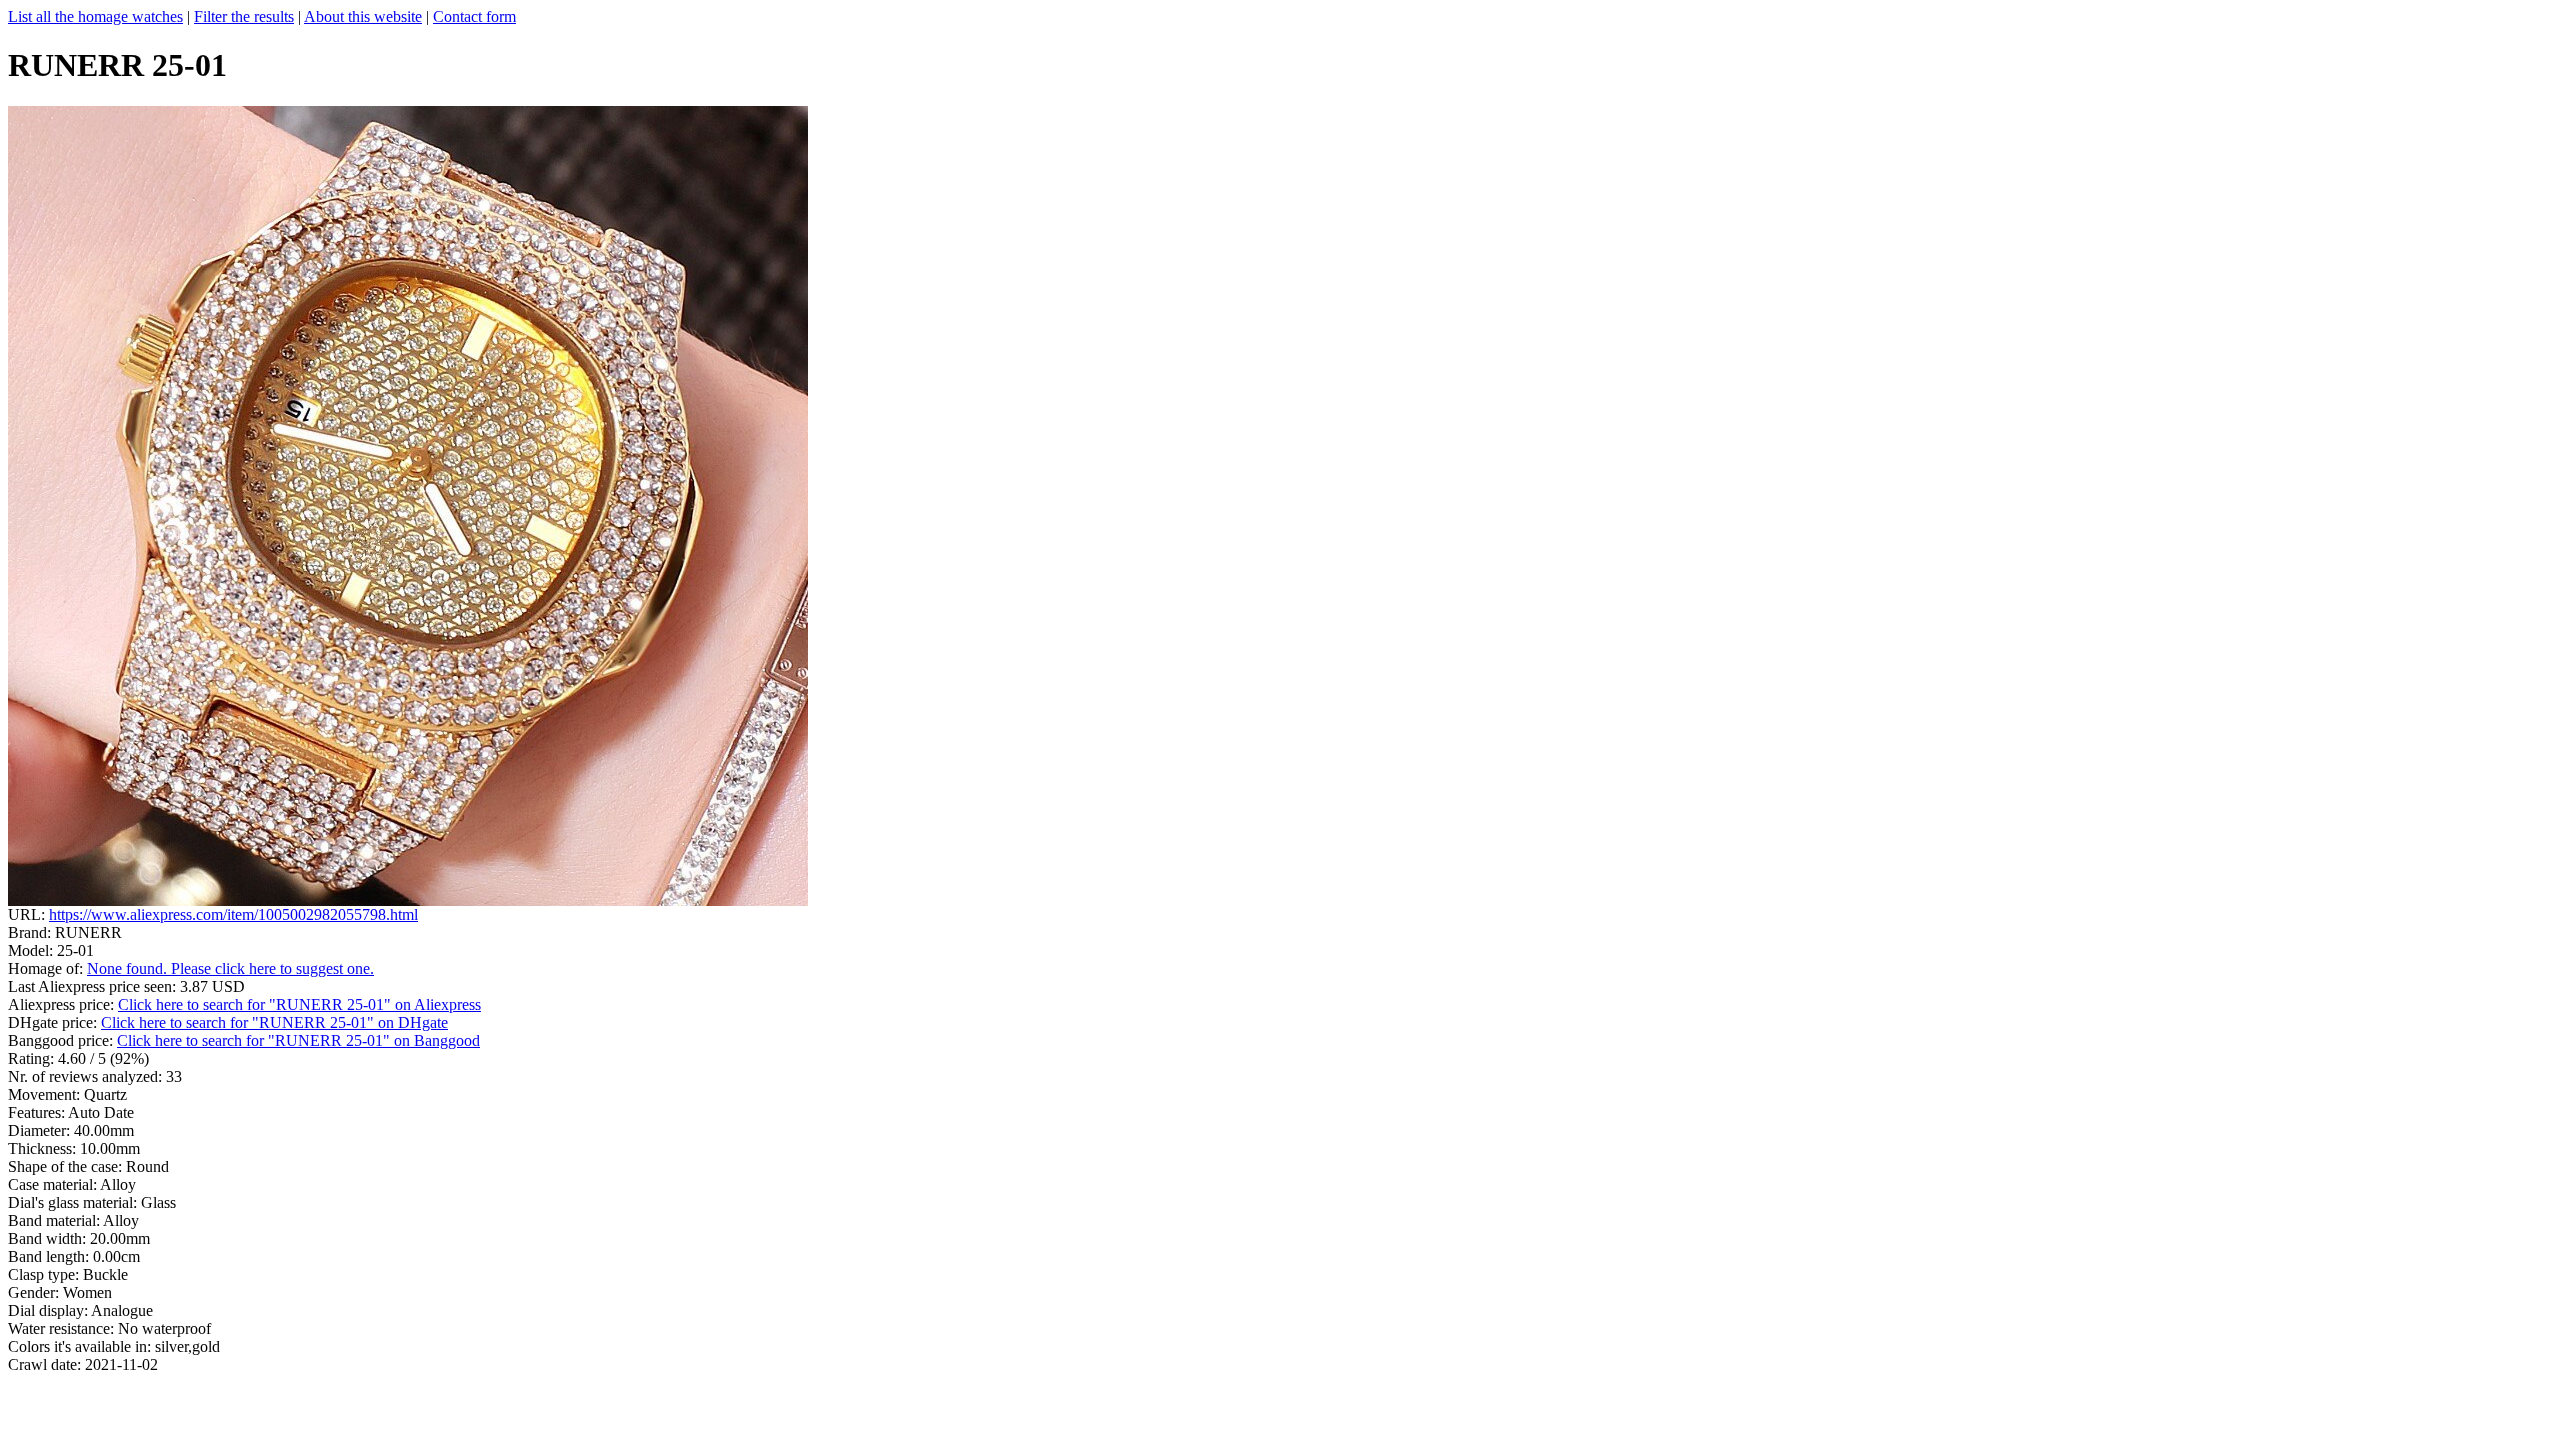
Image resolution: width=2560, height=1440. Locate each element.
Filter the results (244, 16)
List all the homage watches (95, 16)
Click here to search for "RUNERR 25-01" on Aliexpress (299, 1004)
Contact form (474, 16)
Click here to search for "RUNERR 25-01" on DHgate (274, 1022)
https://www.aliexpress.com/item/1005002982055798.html (233, 914)
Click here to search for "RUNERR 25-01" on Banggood (298, 1040)
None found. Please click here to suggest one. (230, 968)
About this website (363, 16)
